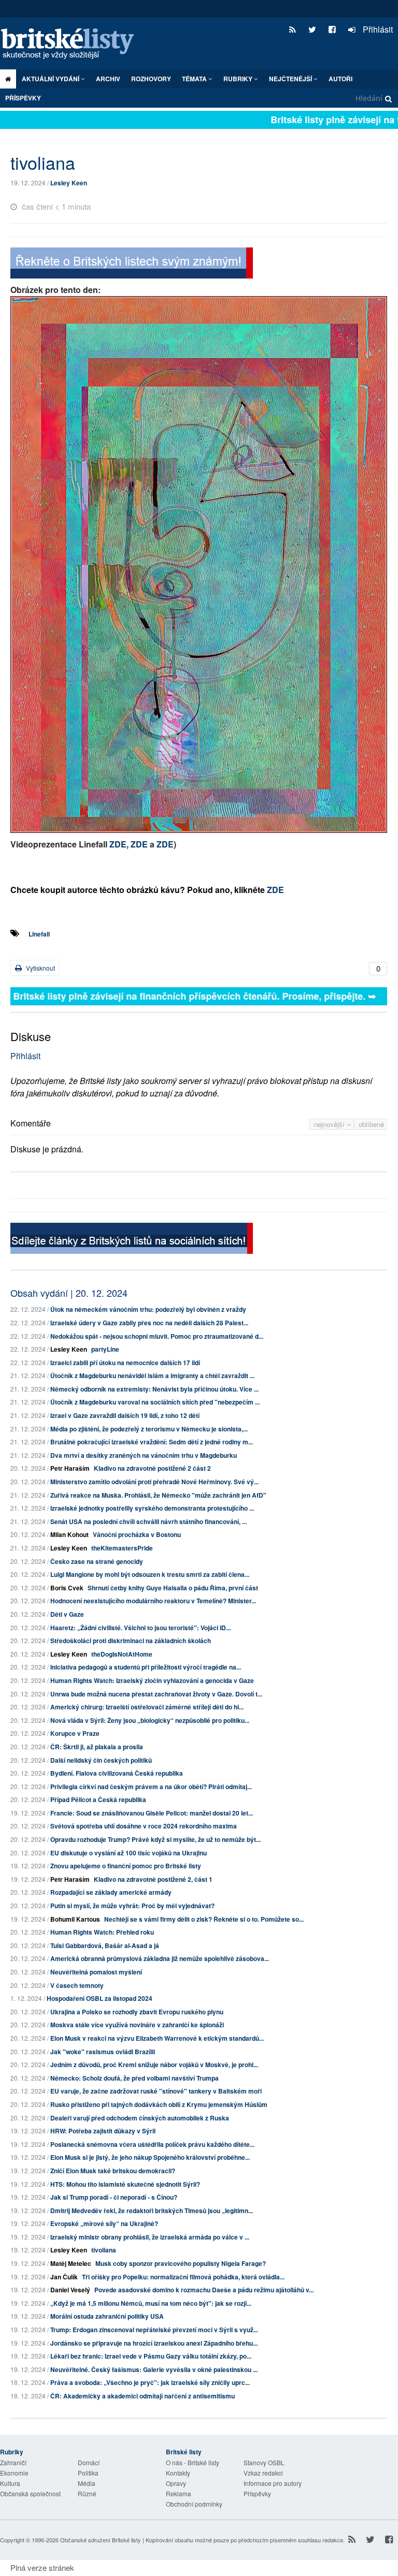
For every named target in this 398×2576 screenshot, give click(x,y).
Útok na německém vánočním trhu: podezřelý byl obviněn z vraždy (148, 1309)
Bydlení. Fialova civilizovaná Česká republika (117, 1773)
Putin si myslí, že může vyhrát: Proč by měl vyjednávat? (132, 1906)
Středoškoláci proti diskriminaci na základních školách (131, 1641)
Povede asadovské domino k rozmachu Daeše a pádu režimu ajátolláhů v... (204, 2290)
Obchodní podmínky (194, 2504)
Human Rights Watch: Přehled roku (102, 1932)
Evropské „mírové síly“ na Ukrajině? (104, 2223)
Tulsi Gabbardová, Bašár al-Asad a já (105, 1945)
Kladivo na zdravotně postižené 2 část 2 (152, 1468)
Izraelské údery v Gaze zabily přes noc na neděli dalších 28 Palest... (149, 1323)
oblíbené (371, 1124)
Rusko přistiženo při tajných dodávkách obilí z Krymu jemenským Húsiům (159, 2104)
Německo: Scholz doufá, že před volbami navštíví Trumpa (134, 2078)
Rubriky (239, 79)
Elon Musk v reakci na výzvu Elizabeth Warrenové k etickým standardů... (157, 2038)
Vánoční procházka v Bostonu (137, 1534)
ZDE (118, 844)
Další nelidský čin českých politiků (101, 1760)
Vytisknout (40, 968)
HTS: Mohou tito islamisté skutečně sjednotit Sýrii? (125, 2184)
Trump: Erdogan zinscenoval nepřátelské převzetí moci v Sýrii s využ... (154, 2330)
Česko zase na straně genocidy (97, 1561)
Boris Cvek (67, 1588)
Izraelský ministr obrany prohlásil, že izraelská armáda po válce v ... (150, 2237)
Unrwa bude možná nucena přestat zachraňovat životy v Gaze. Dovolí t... (156, 1694)
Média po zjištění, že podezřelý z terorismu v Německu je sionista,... (149, 1429)
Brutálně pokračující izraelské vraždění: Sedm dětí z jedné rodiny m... (152, 1442)
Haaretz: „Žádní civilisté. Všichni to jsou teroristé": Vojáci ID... (140, 1628)
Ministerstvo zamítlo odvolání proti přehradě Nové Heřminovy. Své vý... (154, 1482)
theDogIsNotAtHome (122, 1654)
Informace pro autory (273, 2483)
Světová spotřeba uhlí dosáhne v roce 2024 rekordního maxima (144, 1826)
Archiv (108, 79)
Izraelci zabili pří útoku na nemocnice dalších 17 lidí (125, 1363)
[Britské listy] (132, 264)
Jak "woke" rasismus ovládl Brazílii (103, 2052)
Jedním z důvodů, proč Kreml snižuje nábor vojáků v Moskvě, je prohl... (154, 2065)
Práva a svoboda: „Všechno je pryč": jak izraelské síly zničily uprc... (150, 2382)
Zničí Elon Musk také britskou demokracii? (113, 2171)
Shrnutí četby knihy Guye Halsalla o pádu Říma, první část (173, 1588)
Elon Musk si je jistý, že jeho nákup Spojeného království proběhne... (150, 2157)
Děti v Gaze (67, 1614)
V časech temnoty (77, 1985)
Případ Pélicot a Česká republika (98, 1799)
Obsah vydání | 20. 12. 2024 (69, 1293)
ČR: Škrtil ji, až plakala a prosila (97, 1747)
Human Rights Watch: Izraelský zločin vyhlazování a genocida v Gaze (152, 1680)
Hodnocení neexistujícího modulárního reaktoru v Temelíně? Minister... (153, 1601)
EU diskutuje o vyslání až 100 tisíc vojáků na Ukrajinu (129, 1853)
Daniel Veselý (70, 2290)
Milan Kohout (69, 1534)
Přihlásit (377, 29)
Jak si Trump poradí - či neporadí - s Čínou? (114, 2197)
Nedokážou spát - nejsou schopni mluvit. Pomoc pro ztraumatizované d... (157, 1336)
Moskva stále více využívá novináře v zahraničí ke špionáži (137, 2025)
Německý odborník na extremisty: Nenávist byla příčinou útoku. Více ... (154, 1389)
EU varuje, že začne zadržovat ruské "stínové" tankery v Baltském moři (156, 2091)
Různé (87, 2493)
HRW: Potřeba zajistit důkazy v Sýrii (103, 2131)
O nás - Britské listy (193, 2462)
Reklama (179, 2493)
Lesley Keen (69, 183)
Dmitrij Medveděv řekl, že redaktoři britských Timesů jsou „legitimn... (152, 2211)
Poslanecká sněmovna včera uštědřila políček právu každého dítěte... (152, 2144)
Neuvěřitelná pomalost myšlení (96, 1972)
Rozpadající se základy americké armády (111, 1892)
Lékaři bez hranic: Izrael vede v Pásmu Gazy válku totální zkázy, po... (151, 2356)
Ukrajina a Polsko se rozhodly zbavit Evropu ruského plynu (137, 2012)
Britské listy (73, 44)
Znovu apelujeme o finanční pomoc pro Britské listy (126, 1866)
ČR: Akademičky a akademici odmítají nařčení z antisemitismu (143, 2396)
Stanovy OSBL (264, 2462)
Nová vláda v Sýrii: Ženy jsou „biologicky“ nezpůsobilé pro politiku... (150, 1720)
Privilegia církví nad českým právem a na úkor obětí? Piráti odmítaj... (151, 1787)
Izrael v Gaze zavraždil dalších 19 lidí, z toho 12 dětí (125, 1415)
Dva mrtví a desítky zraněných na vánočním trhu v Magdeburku (144, 1455)
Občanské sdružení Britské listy (101, 2540)
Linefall (39, 934)
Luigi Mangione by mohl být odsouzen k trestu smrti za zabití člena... (150, 1574)
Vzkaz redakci (263, 2473)
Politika (88, 2473)
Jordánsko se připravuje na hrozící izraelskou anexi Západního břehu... (154, 2343)
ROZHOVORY (151, 79)
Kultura (10, 2483)
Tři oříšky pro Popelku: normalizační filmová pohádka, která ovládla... (183, 2277)
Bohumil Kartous (75, 1919)
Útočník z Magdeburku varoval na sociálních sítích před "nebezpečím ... (155, 1402)
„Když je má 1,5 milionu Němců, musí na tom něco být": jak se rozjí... (151, 2303)
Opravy (176, 2483)
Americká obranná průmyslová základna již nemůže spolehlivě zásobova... (160, 1958)
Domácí (89, 2462)
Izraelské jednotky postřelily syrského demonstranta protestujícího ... (152, 1508)
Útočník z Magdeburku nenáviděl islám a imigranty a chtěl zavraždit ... (152, 1375)
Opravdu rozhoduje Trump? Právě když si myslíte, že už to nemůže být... (155, 1839)
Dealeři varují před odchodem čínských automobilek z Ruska (140, 2118)
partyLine (105, 1349)
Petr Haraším (70, 1468)
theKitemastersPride (122, 1548)
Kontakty (178, 2473)
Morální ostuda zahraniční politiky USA (107, 2316)
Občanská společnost (30, 2493)
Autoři (340, 79)
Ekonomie (14, 2473)
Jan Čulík (64, 2277)
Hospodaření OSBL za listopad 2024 (99, 1998)
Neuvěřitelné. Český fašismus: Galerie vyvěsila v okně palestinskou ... (154, 2369)
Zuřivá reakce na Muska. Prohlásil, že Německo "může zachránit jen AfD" (158, 1495)
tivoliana (104, 2250)
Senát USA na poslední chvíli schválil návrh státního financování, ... (148, 1521)
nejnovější (330, 1124)
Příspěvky (23, 98)
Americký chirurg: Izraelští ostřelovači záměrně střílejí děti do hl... (147, 1707)
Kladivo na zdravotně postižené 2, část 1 (153, 1879)
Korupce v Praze (75, 1733)
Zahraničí (13, 2462)
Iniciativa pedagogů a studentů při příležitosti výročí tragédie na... (146, 1667)
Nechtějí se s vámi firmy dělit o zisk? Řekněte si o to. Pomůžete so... (204, 1919)
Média (87, 2483)
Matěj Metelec (71, 2263)
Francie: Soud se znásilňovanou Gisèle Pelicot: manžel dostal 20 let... (152, 1813)
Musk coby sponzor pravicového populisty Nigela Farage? (181, 2263)
